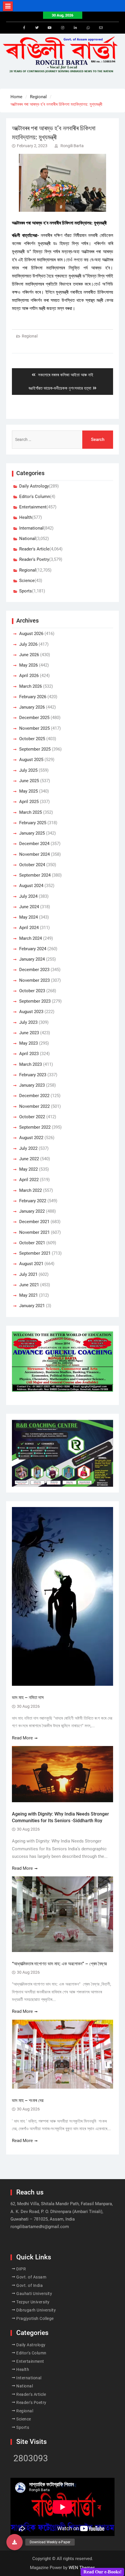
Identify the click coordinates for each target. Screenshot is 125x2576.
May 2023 (28, 1043)
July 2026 (28, 644)
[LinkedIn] (75, 28)
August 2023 (31, 1012)
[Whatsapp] (88, 28)
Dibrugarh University (36, 2310)
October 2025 (32, 739)
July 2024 (28, 896)
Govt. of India (30, 2285)
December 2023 (34, 970)
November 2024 (34, 854)
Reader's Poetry (34, 559)
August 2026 (31, 634)
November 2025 (34, 728)
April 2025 (29, 802)
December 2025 (34, 718)
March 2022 (31, 1190)
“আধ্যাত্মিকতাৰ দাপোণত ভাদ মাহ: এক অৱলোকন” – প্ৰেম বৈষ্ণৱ (59, 1964)
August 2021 (31, 1264)
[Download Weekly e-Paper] (15, 2542)
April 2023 (29, 1054)
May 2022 (28, 1169)
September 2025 (35, 749)
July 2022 (28, 1148)
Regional (30, 336)
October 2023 (32, 991)
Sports (26, 591)
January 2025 (32, 833)
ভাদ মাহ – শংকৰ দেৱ (28, 2100)
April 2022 (29, 1180)
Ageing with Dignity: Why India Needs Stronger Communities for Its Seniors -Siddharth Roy (60, 1817)
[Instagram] (63, 28)
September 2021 (35, 1253)
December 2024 (34, 844)
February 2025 (33, 823)
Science (27, 581)
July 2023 (28, 1022)
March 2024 (31, 938)
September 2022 (35, 1127)
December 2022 (34, 1096)
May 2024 (28, 917)
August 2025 (31, 760)
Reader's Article (34, 549)
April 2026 (29, 676)
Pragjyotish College (35, 2318)
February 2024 (33, 949)
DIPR (21, 2269)
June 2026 (29, 655)
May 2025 (28, 791)
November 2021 (34, 1232)
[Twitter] (37, 28)
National (27, 539)
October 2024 (32, 865)
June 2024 (29, 907)
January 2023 (32, 1085)
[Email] (101, 28)
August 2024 (31, 886)
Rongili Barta (72, 146)
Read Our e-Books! (102, 2572)
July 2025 (28, 770)
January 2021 (32, 1306)
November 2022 (34, 1106)
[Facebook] (24, 28)
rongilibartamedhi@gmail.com (40, 2227)
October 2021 (32, 1243)
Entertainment (33, 507)
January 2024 (32, 959)
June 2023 (29, 1033)
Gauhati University (34, 2294)
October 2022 (32, 1117)
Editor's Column (35, 497)
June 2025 (29, 781)
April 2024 (29, 928)
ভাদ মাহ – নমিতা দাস (28, 1697)
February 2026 (33, 697)
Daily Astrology (34, 486)
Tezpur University (33, 2302)
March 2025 (31, 812)
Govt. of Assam (31, 2277)
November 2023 (34, 980)
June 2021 (29, 1285)
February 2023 (33, 1075)
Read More (22, 1738)
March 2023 (31, 1064)
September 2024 (35, 875)
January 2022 (32, 1211)
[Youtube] (50, 28)
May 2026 (28, 665)
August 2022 (31, 1138)
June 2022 (29, 1159)
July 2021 (28, 1274)
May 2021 (28, 1295)
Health (26, 517)
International (31, 528)
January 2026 (32, 707)
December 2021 (34, 1222)
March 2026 (31, 686)
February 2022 (33, 1201)
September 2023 (35, 1001)
